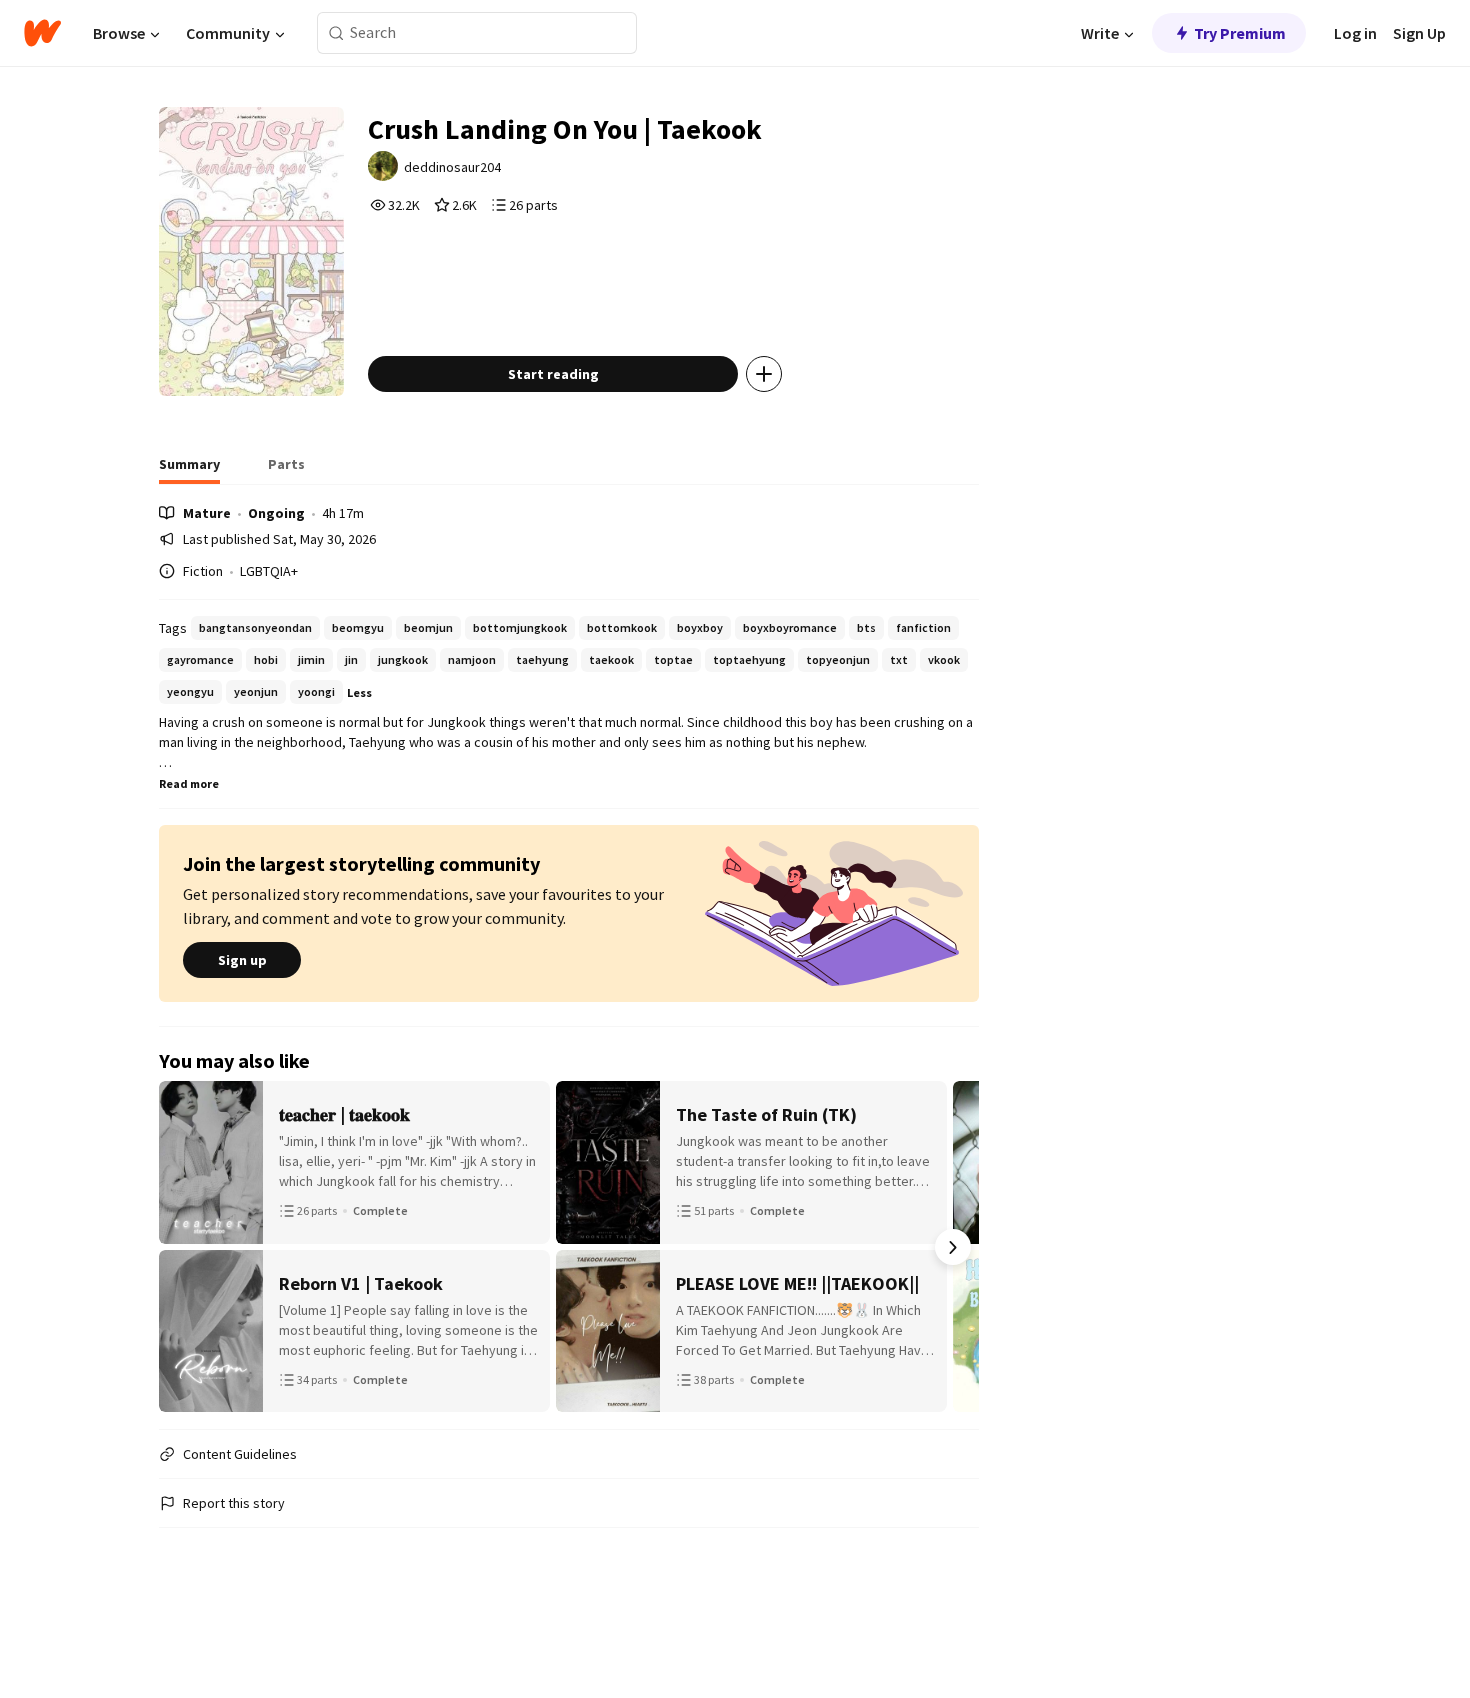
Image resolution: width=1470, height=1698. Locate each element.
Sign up (242, 960)
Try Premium (1240, 33)
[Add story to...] (764, 374)
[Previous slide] (185, 1247)
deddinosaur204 (452, 167)
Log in (1355, 33)
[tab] (189, 470)
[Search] (336, 33)
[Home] (42, 33)
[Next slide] (953, 1247)
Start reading (553, 374)
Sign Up (1419, 33)
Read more (189, 783)
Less (359, 692)
